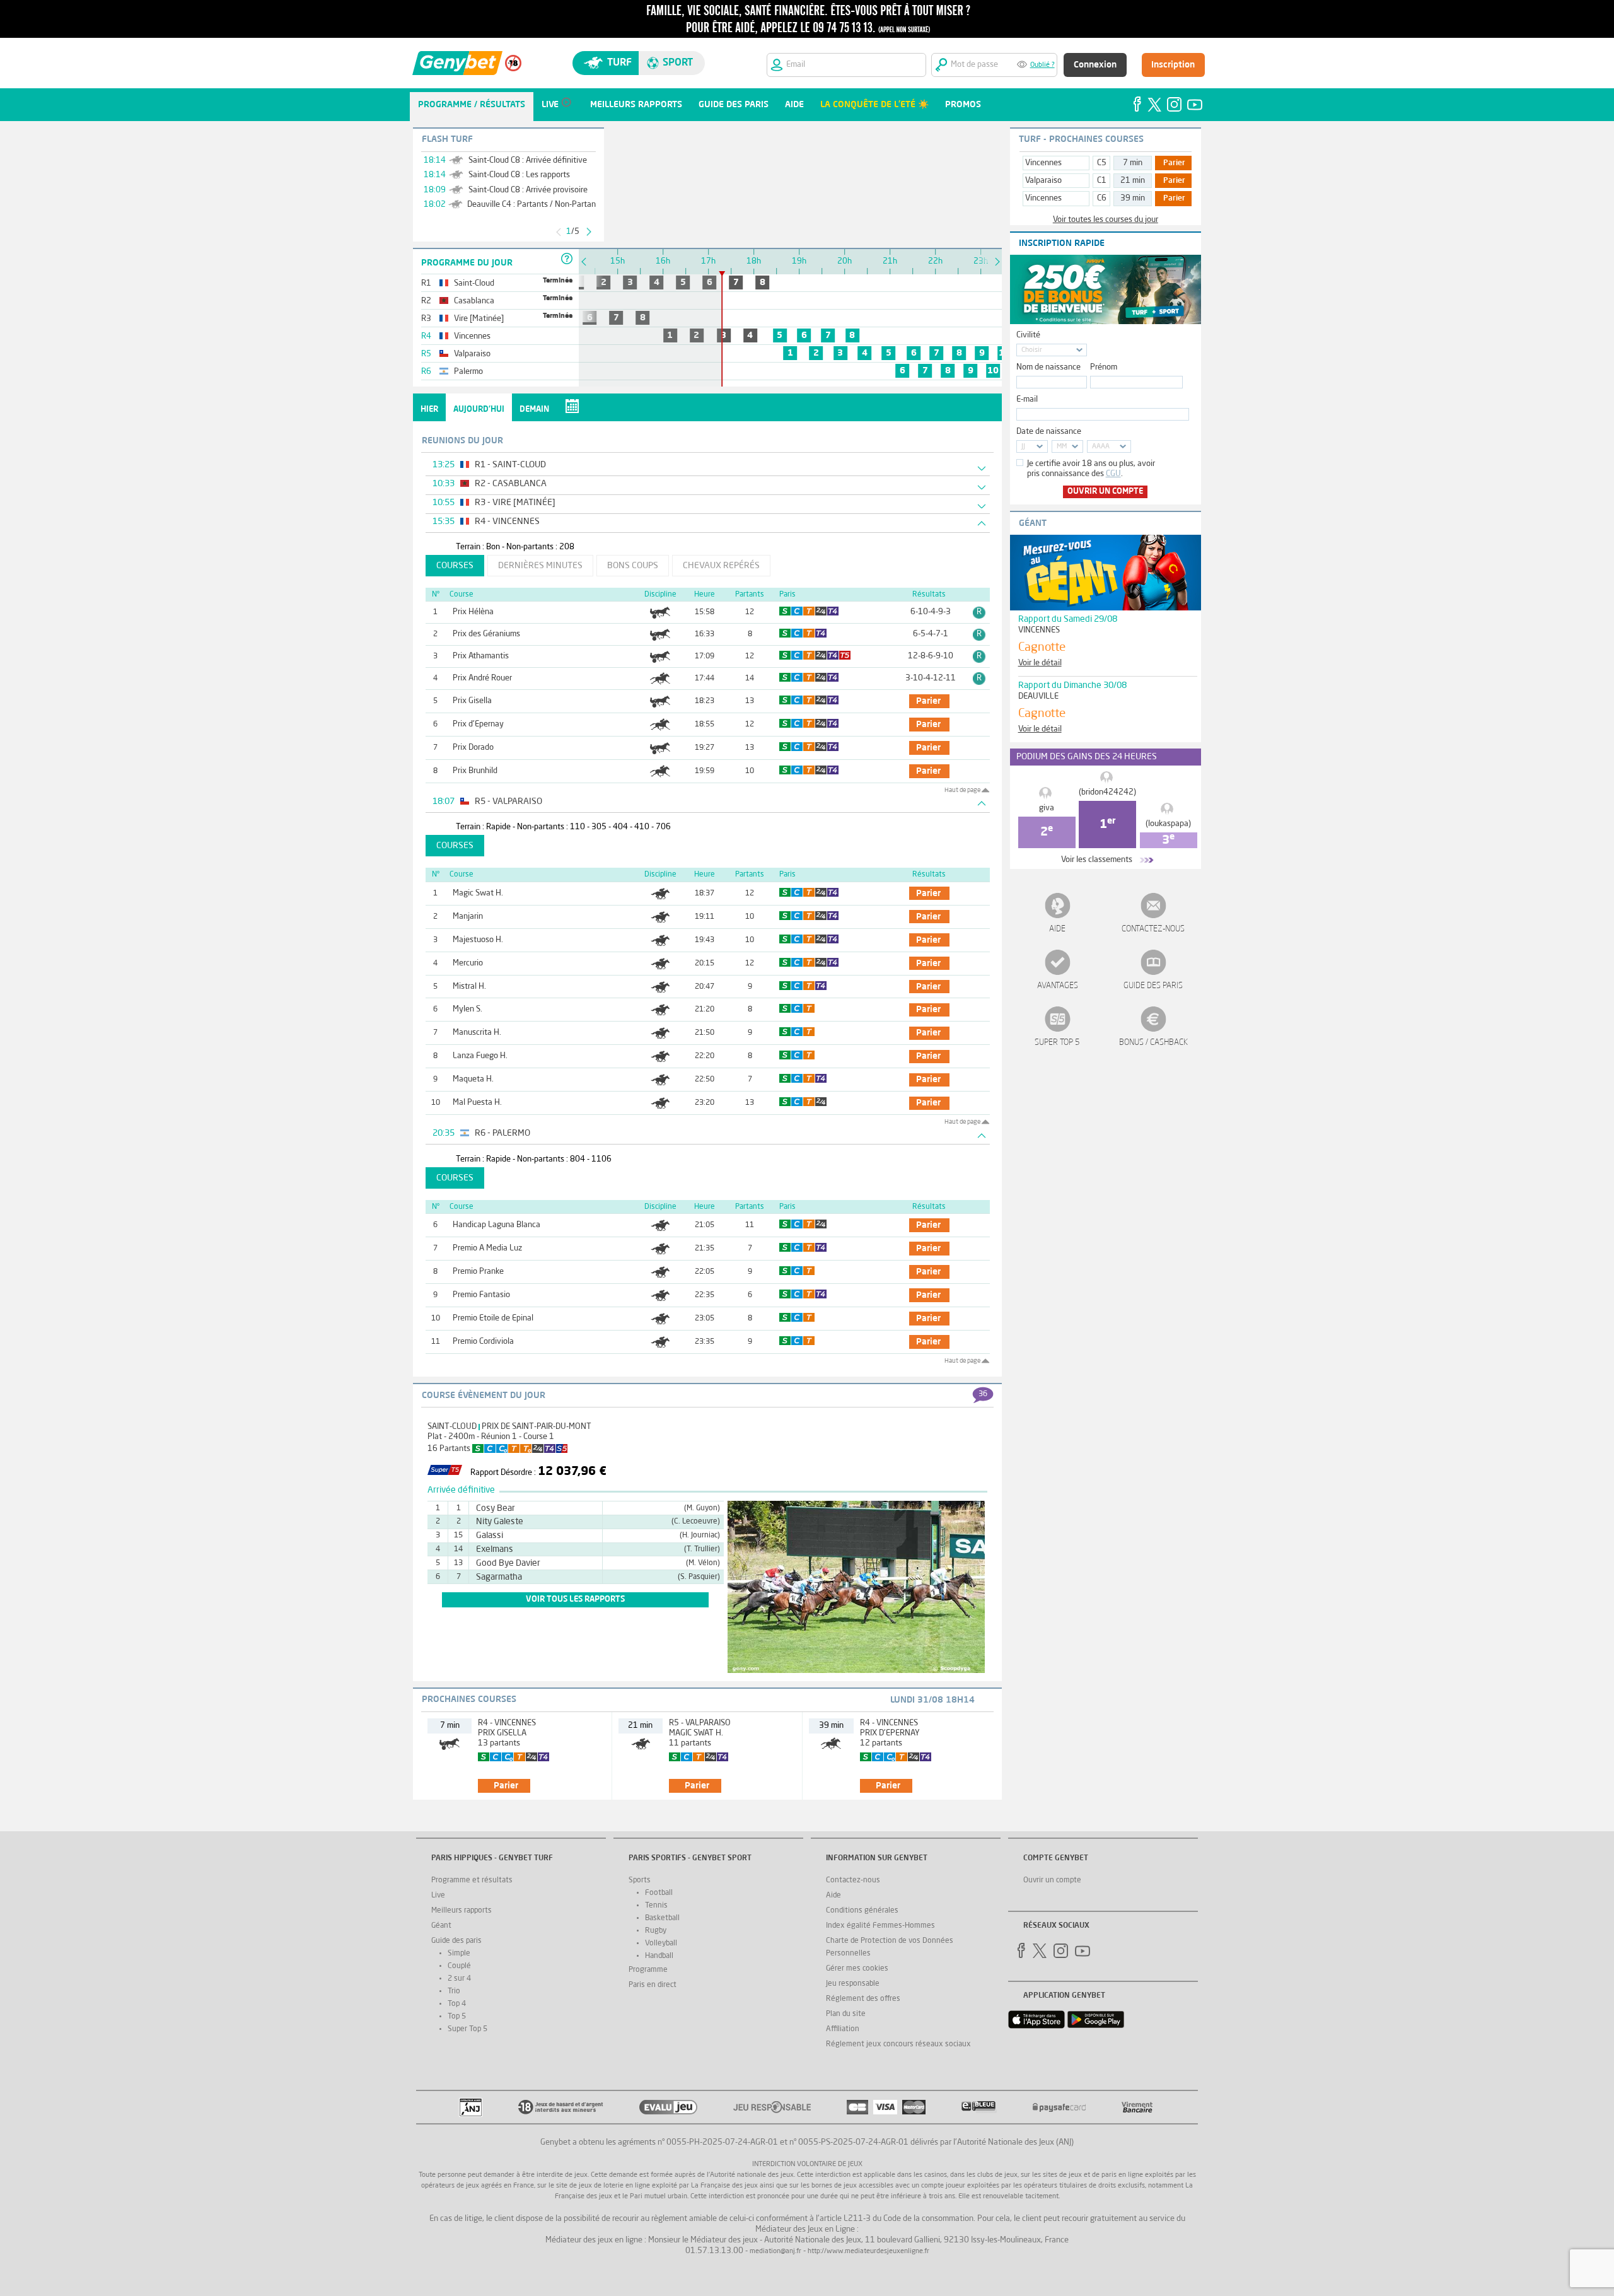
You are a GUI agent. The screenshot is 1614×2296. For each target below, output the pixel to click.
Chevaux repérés (721, 566)
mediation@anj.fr (775, 2252)
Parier (1174, 163)
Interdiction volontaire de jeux (807, 2165)
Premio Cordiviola (483, 1342)
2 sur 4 (459, 1979)
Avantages (1058, 986)
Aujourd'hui (479, 410)
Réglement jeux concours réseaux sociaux (898, 2044)
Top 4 (457, 2004)
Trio (454, 1991)
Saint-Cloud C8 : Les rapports (519, 175)
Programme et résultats (472, 1880)
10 (993, 371)
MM (1062, 447)
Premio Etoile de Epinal (493, 1318)
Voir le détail (1040, 663)
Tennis (656, 1906)
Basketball (662, 1918)
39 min (1133, 198)
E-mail (1027, 399)
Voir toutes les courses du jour (1106, 220)
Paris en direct (653, 1985)
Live (438, 1896)
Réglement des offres (863, 1999)
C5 (1102, 163)
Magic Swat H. (478, 893)
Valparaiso (1043, 181)
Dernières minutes (540, 566)
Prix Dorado (473, 748)
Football (659, 1893)
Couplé (459, 1966)
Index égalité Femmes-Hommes (880, 1926)
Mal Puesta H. (477, 1103)
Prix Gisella (472, 701)
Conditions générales (862, 1911)
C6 (1102, 198)
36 (983, 1394)
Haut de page (962, 790)
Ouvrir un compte (1105, 492)
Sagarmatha (499, 1577)
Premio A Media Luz (487, 1248)
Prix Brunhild (475, 771)
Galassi (490, 1536)
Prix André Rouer (482, 678)
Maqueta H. (473, 1079)
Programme (648, 1970)
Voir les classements (1097, 860)
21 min (1133, 181)
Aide (1057, 929)
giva (1047, 808)
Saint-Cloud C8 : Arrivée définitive (528, 160)
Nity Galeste (500, 1522)
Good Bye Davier (508, 1563)
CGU (1113, 474)
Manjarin (468, 917)
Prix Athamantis (481, 656)
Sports (640, 1880)
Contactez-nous (1153, 929)
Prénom (1104, 367)
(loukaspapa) (1168, 824)
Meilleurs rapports (462, 1911)
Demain (534, 410)
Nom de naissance (1048, 367)
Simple (459, 1954)
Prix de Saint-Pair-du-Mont (537, 1427)
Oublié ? (1042, 65)
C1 (1102, 181)
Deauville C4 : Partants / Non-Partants (535, 205)
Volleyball (661, 1943)
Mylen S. (467, 1009)
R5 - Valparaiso (700, 1723)
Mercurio (468, 963)
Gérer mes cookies (857, 1969)
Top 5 (457, 2017)
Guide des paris (1153, 986)
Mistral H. (469, 987)
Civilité (1028, 335)
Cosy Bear (496, 1508)
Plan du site (846, 2014)
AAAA (1101, 447)
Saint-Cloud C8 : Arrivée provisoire (528, 190)
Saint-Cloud (452, 1427)
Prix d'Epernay (478, 724)
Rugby (656, 1931)
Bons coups (633, 566)
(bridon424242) (1107, 792)
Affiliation (843, 2029)
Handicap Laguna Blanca (496, 1225)
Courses (455, 566)
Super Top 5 (1057, 1043)
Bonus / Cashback (1153, 1043)
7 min (1133, 163)
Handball (659, 1956)
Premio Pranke (478, 1272)
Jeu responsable (853, 1984)
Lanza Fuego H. (480, 1056)
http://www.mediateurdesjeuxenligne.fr (868, 2252)
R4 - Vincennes (507, 1723)
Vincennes (1043, 163)
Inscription (1173, 65)
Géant (441, 1926)
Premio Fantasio (481, 1295)
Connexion (1095, 65)
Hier (429, 410)
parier (928, 701)
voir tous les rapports (575, 1600)
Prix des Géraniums (486, 634)
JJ (1023, 447)
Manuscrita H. (477, 1033)
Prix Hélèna (473, 612)
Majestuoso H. (478, 940)
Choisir (1032, 350)
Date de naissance (1049, 432)
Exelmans (495, 1549)
